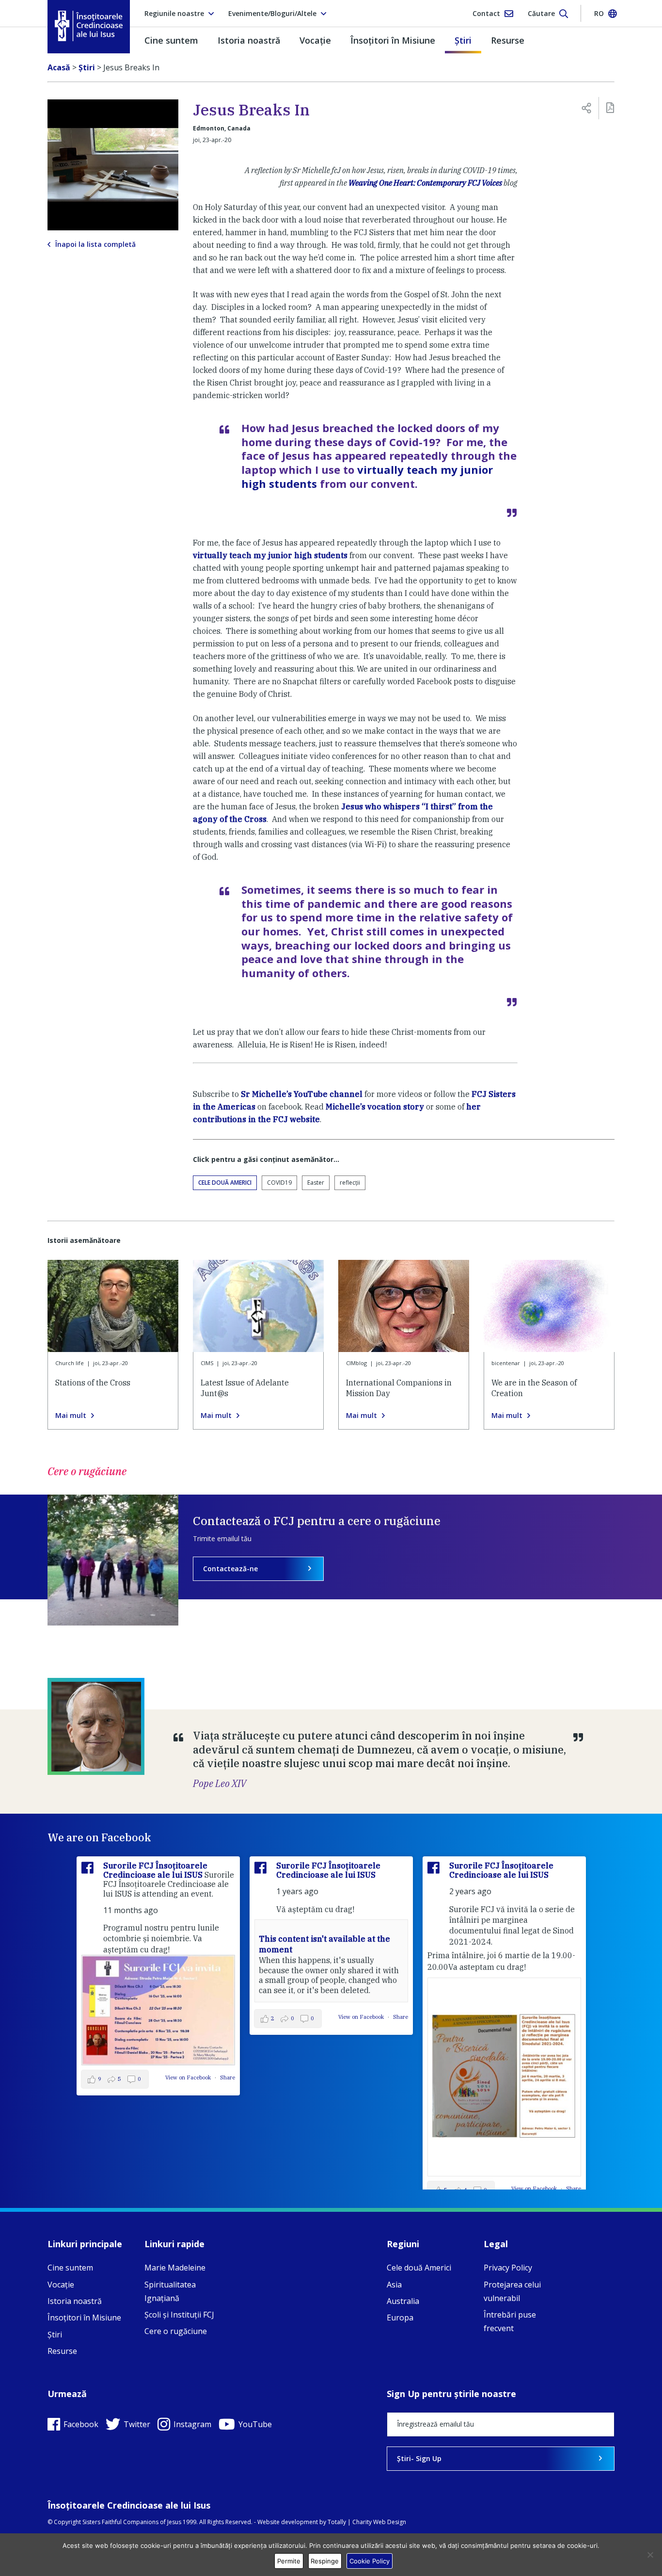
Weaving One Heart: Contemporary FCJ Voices (425, 183)
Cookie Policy (370, 2561)
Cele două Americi (225, 1183)
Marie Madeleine (175, 2268)
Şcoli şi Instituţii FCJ (179, 2315)
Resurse (508, 40)
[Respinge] (650, 2555)
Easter (316, 1183)
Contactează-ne (230, 1569)
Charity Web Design (379, 2522)
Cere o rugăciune (176, 2331)
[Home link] (89, 26)
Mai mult (71, 1416)
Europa (400, 2318)
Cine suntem (171, 40)
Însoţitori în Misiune (393, 40)
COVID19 (279, 1183)
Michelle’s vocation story (375, 1107)
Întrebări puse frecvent (510, 2321)
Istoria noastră (249, 40)
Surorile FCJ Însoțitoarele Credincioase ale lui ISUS (155, 1870)
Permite (289, 2561)
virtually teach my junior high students (367, 476)
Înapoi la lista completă (95, 244)
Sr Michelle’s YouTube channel (302, 1094)
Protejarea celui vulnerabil (512, 2291)
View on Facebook (189, 2077)
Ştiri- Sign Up (419, 2458)
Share (228, 2077)
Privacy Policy (508, 2268)
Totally (337, 2522)
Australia (403, 2301)
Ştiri (463, 40)
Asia (394, 2285)
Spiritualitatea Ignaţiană (170, 2291)
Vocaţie (315, 40)
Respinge (325, 2561)
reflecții (350, 1183)
